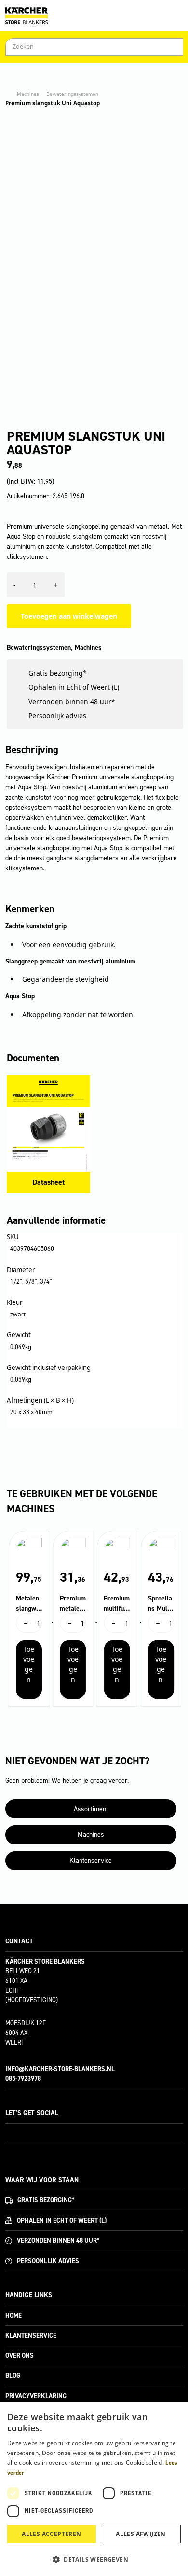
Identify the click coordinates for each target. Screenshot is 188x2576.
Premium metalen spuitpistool (73, 1604)
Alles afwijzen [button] (141, 2534)
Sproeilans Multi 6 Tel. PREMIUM (160, 1604)
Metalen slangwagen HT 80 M (28, 1604)
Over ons (20, 2355)
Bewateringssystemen (72, 94)
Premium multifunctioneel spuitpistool (117, 1604)
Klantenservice (91, 1861)
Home (13, 2315)
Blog (13, 2376)
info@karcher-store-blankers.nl (60, 2069)
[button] (94, 2559)
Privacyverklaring (36, 2396)
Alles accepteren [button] (51, 2534)
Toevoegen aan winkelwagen (69, 616)
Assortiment (91, 1809)
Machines (28, 94)
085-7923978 (23, 2079)
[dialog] (94, 2489)
